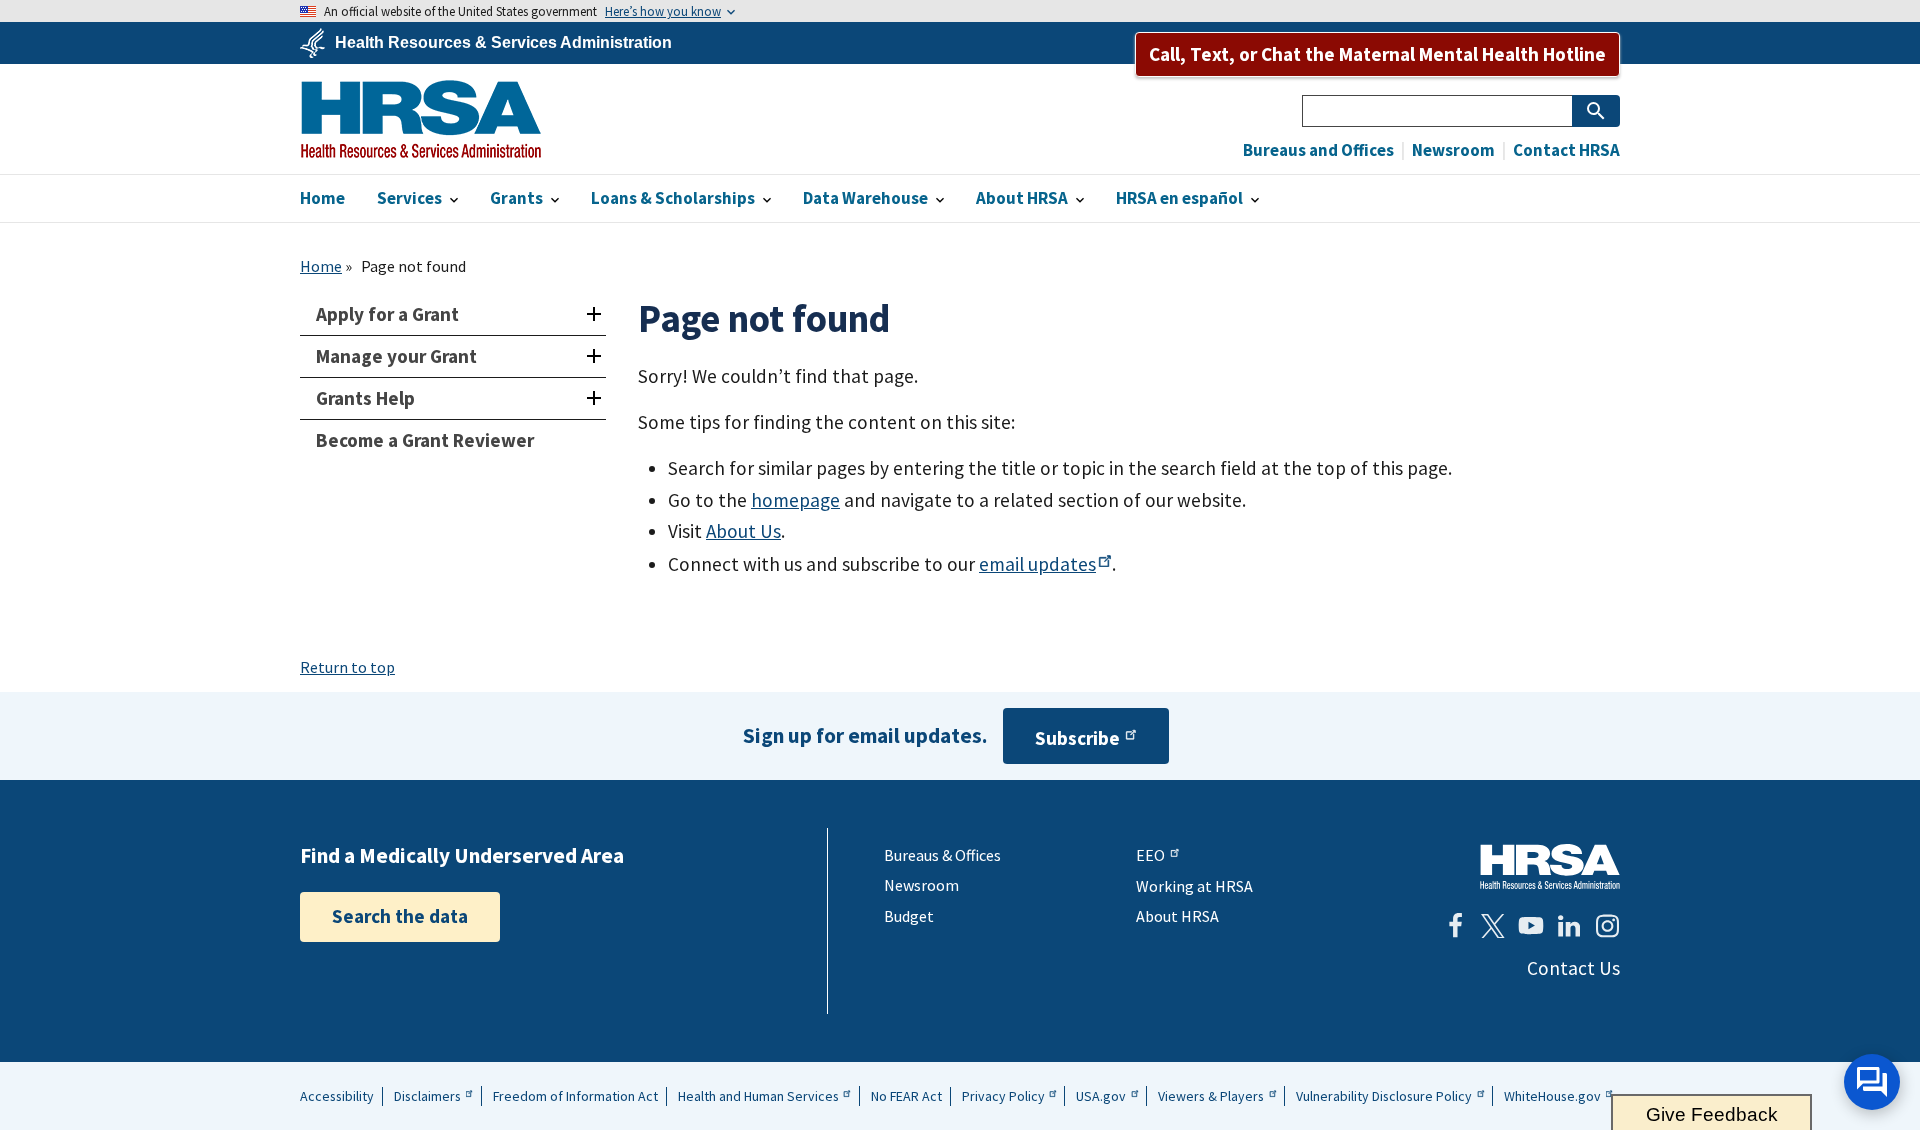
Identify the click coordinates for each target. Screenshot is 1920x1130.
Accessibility (337, 1096)
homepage (795, 500)
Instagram (1607, 926)
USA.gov (1101, 1096)
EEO (1150, 855)
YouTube (1531, 926)
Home (321, 266)
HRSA (421, 119)
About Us (743, 531)
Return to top (347, 667)
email (1037, 564)
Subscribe (1077, 738)
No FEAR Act (906, 1096)
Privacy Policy (1003, 1096)
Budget (909, 916)
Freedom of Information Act (575, 1096)
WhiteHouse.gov (1552, 1096)
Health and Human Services (758, 1096)
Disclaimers (427, 1096)
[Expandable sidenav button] (593, 314)
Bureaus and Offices (1318, 150)
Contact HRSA (1565, 150)
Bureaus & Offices (942, 855)
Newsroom (1452, 150)
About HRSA (1177, 916)
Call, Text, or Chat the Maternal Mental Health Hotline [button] (1377, 54)
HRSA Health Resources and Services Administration (1550, 866)
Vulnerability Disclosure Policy (1384, 1096)
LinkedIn (1569, 926)
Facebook (1455, 926)
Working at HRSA (1194, 886)
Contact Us (1573, 968)
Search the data (400, 916)
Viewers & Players (1211, 1096)
